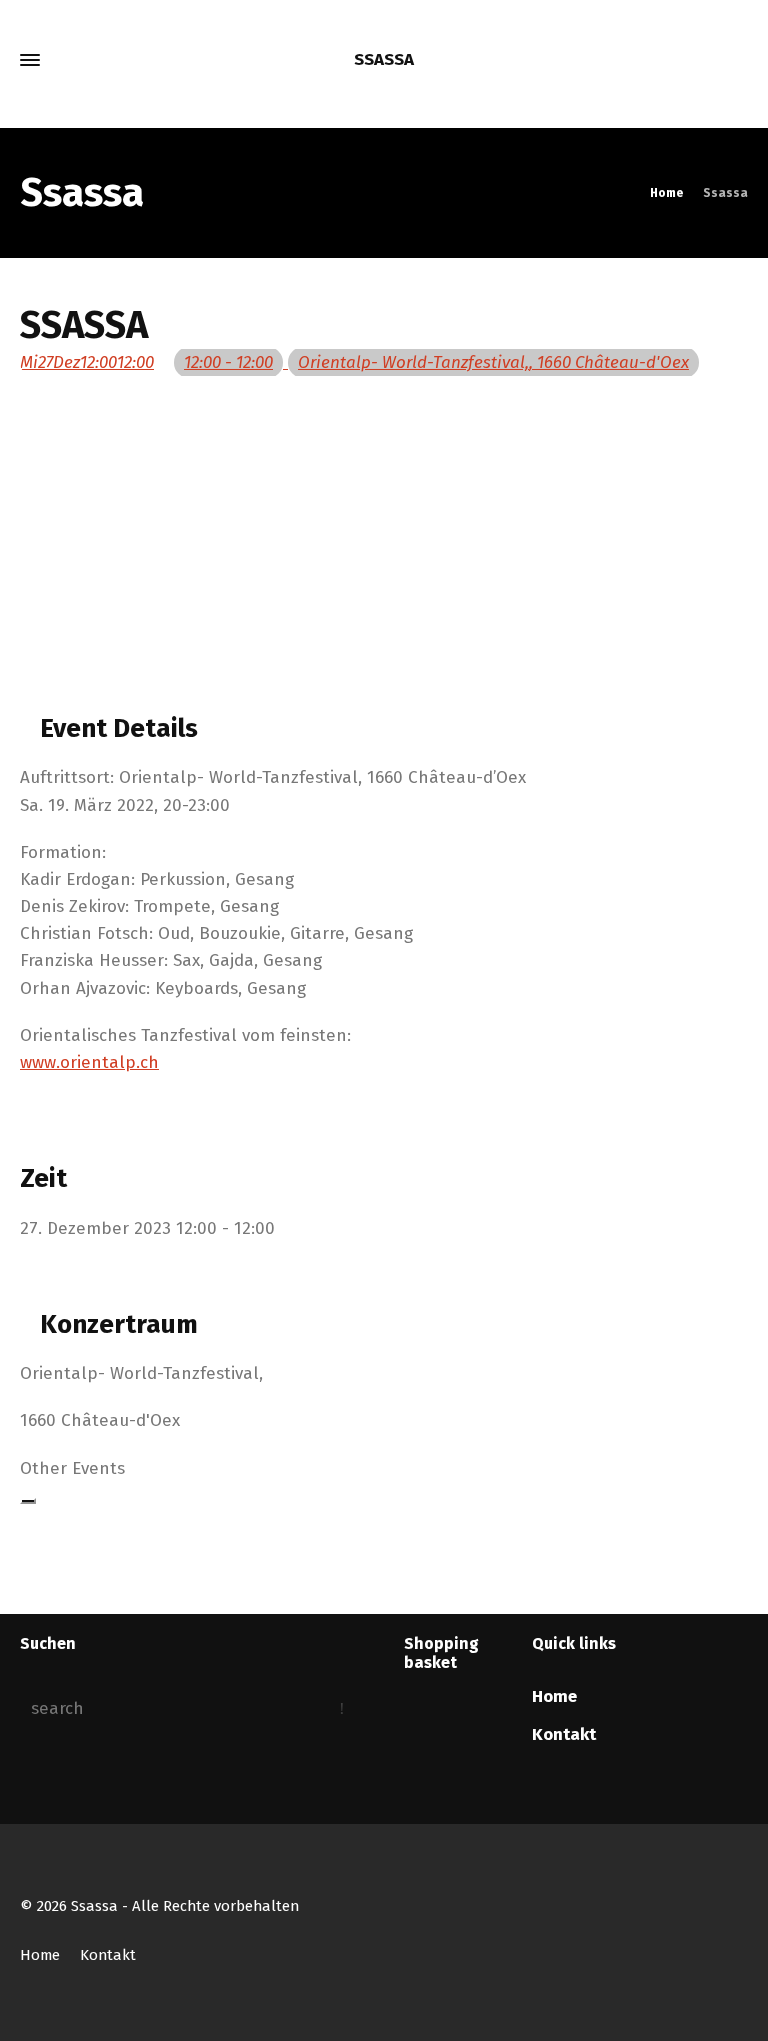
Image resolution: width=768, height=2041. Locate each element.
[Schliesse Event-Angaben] (28, 1501)
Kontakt (564, 1734)
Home (554, 1696)
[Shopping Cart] (705, 60)
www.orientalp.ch (89, 1062)
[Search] (735, 60)
